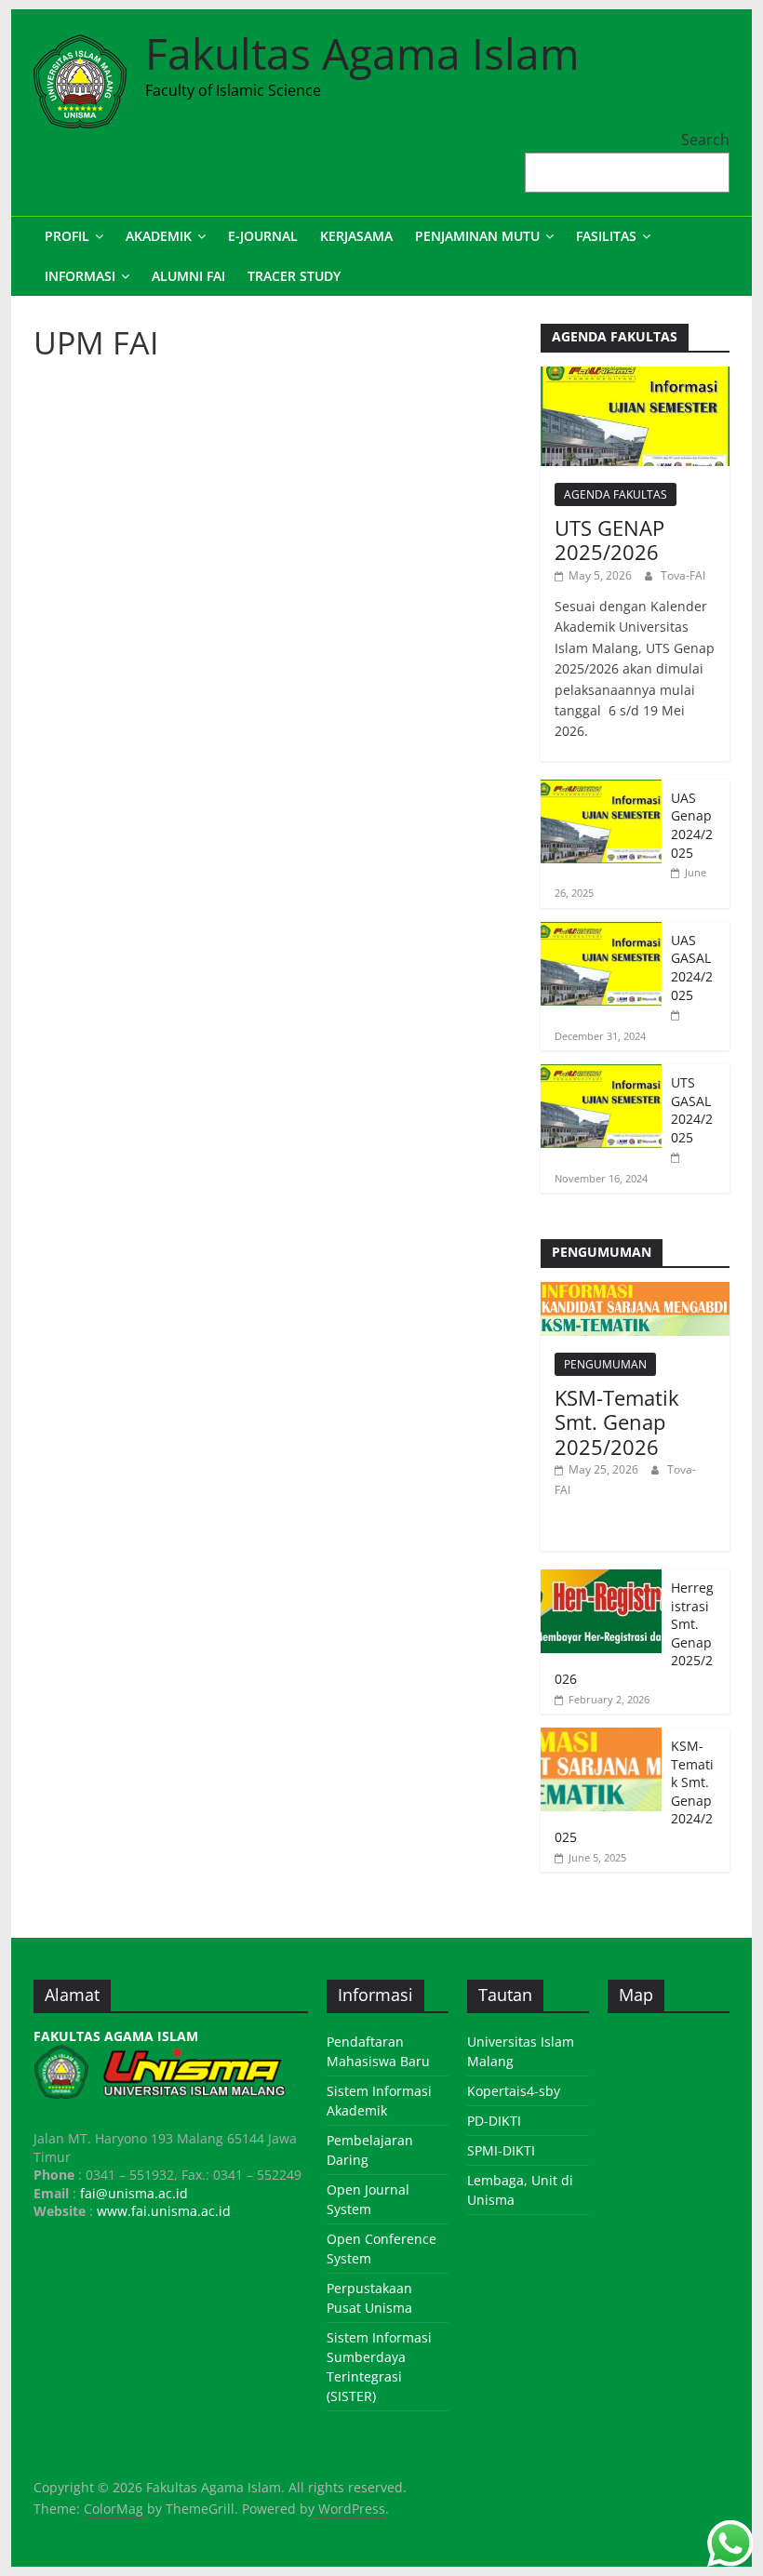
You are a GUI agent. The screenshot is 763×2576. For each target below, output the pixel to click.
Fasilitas (606, 236)
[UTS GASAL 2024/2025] (601, 1074)
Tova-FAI (683, 575)
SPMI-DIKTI (501, 2150)
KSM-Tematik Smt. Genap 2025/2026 (617, 1422)
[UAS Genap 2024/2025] (601, 789)
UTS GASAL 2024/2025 (692, 1110)
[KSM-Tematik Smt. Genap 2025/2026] (635, 1292)
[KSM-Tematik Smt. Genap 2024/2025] (601, 1737)
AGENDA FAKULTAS (616, 494)
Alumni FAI (188, 276)
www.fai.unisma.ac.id (164, 2211)
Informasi (80, 276)
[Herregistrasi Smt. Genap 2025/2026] (601, 1579)
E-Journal (263, 236)
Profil (67, 236)
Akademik (159, 236)
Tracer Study (294, 276)
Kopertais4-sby (514, 2091)
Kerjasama (356, 236)
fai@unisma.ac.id (134, 2193)
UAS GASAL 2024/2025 (692, 968)
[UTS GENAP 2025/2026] (635, 376)
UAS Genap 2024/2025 (692, 825)
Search (705, 140)
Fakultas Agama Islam (362, 53)
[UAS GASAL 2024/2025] (601, 932)
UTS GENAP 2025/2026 (609, 540)
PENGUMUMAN (605, 1364)
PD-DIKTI (494, 2121)
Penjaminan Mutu (477, 236)
